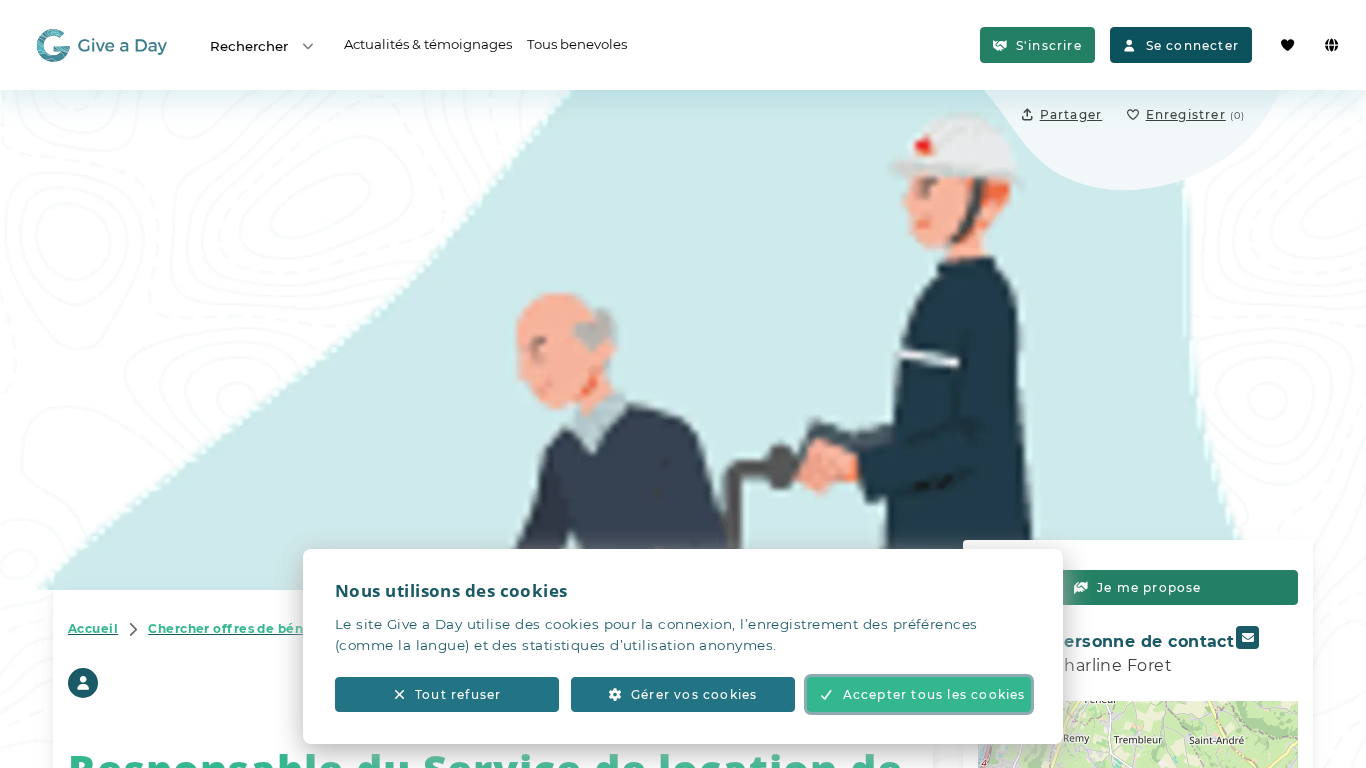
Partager (1071, 114)
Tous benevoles (577, 44)
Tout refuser (458, 694)
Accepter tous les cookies (934, 694)
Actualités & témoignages (428, 44)
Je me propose (1149, 587)
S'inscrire (1049, 45)
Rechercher (249, 46)
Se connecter (1192, 45)
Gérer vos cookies (694, 694)
